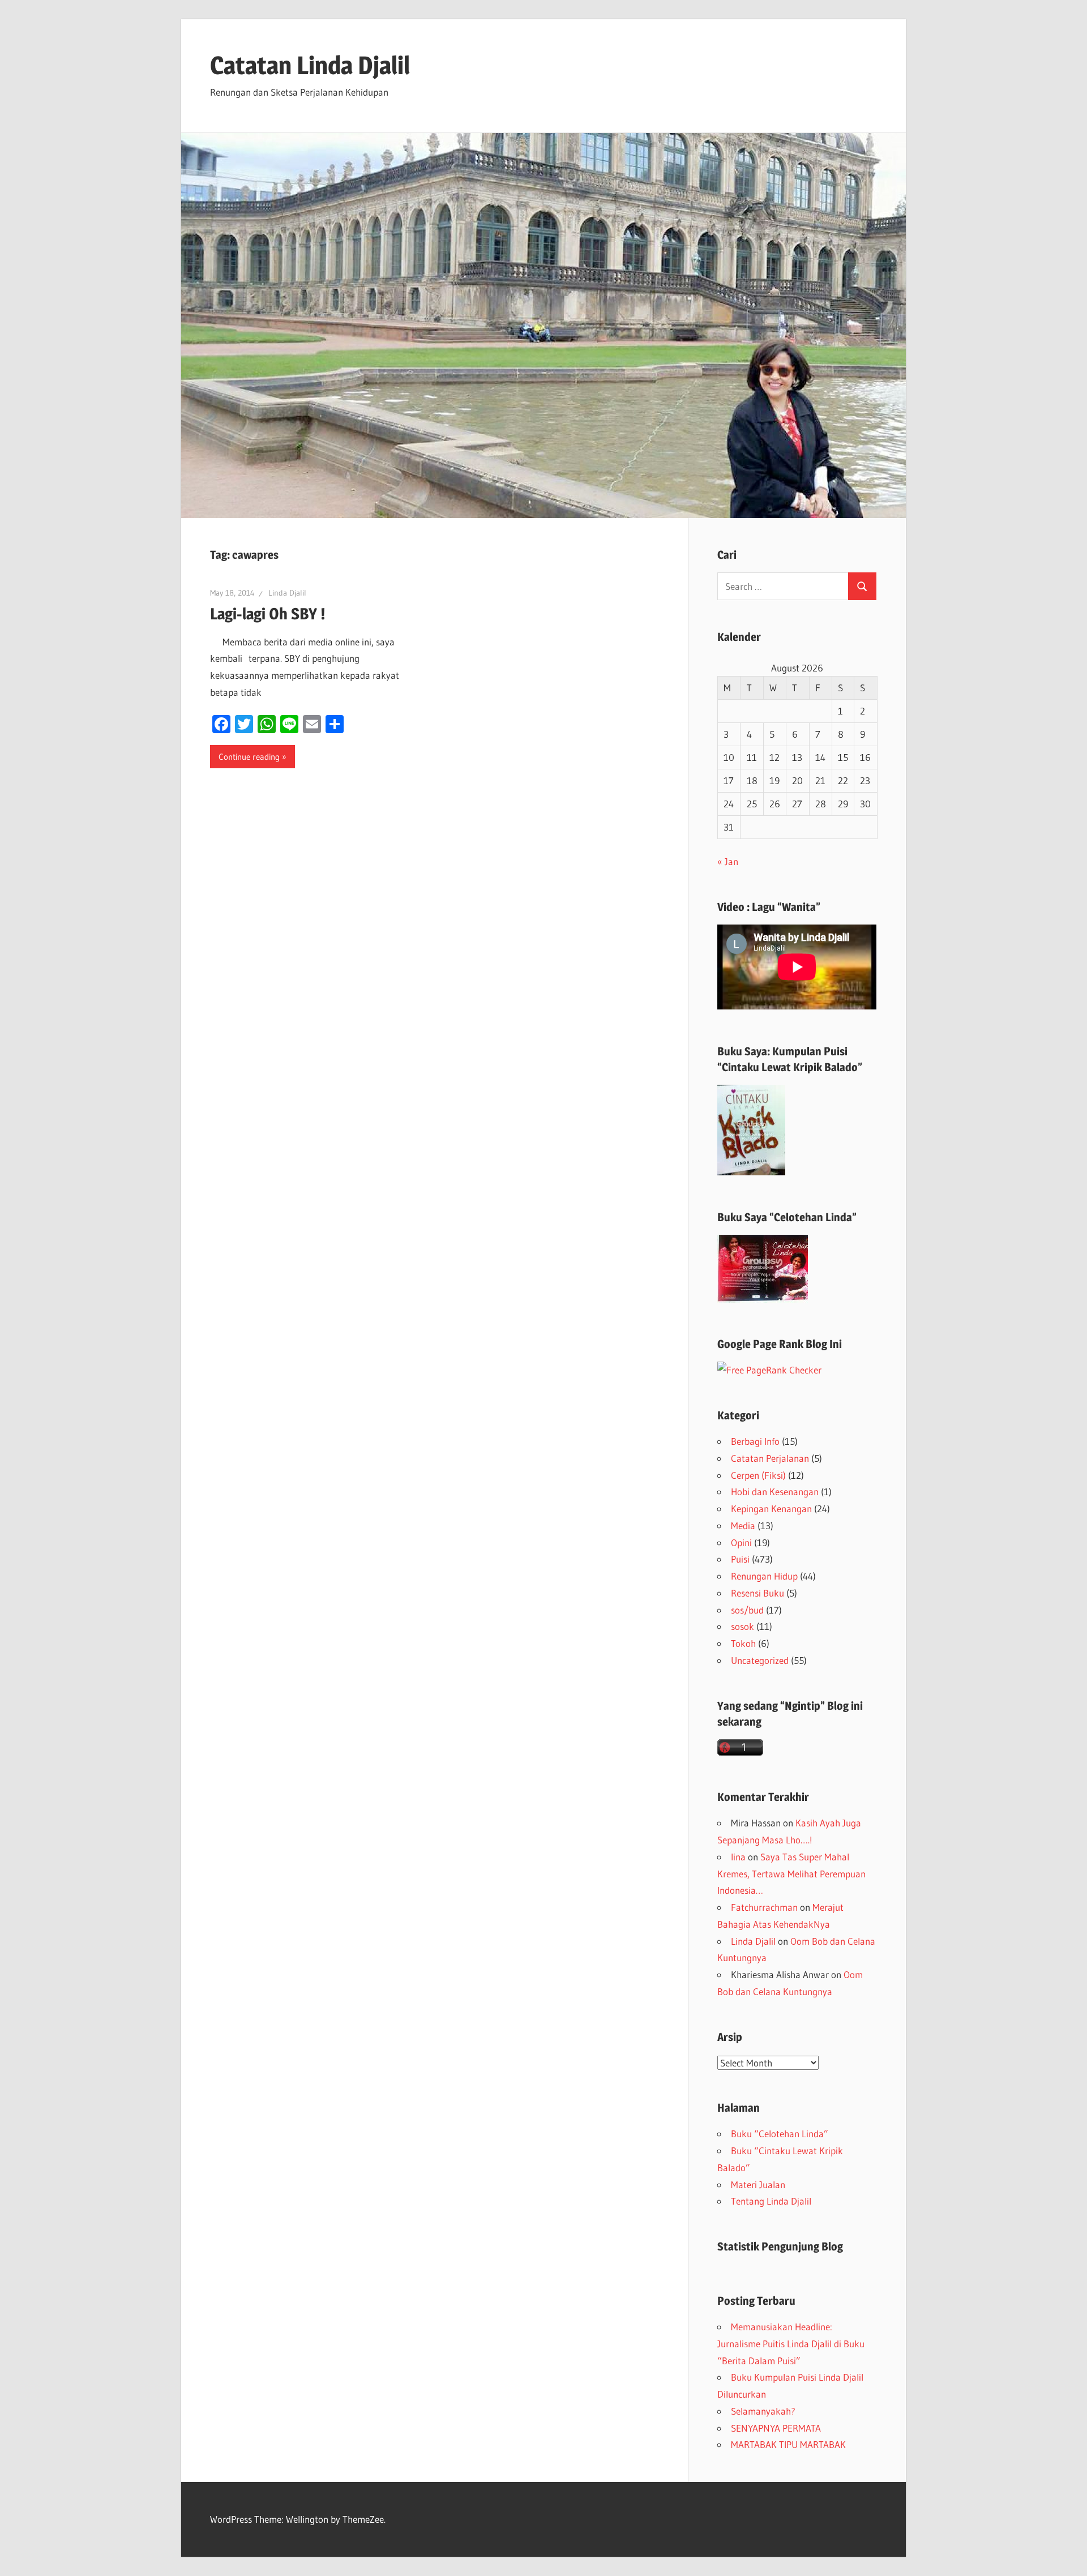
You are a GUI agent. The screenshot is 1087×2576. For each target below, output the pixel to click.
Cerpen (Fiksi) (758, 1475)
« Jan (728, 861)
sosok (743, 1626)
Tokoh (743, 1643)
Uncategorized (760, 1660)
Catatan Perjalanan (770, 1458)
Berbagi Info (755, 1441)
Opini (741, 1542)
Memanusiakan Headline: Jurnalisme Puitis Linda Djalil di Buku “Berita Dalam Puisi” (791, 2344)
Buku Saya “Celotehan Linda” (787, 1217)
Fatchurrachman (764, 1907)
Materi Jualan (758, 2185)
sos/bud (747, 1610)
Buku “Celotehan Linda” (780, 2134)
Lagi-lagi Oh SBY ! (268, 614)
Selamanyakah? (763, 2411)
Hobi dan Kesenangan (775, 1492)
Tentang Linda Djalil (771, 2201)
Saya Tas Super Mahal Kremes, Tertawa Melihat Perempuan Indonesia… (791, 1874)
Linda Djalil (287, 593)
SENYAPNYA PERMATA (776, 2428)
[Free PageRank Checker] (769, 1370)
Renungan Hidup (764, 1576)
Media (743, 1526)
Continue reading (249, 757)
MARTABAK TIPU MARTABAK (788, 2444)
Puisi (740, 1559)
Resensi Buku (758, 1593)
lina (738, 1857)
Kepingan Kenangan (771, 1509)
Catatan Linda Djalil (310, 65)
